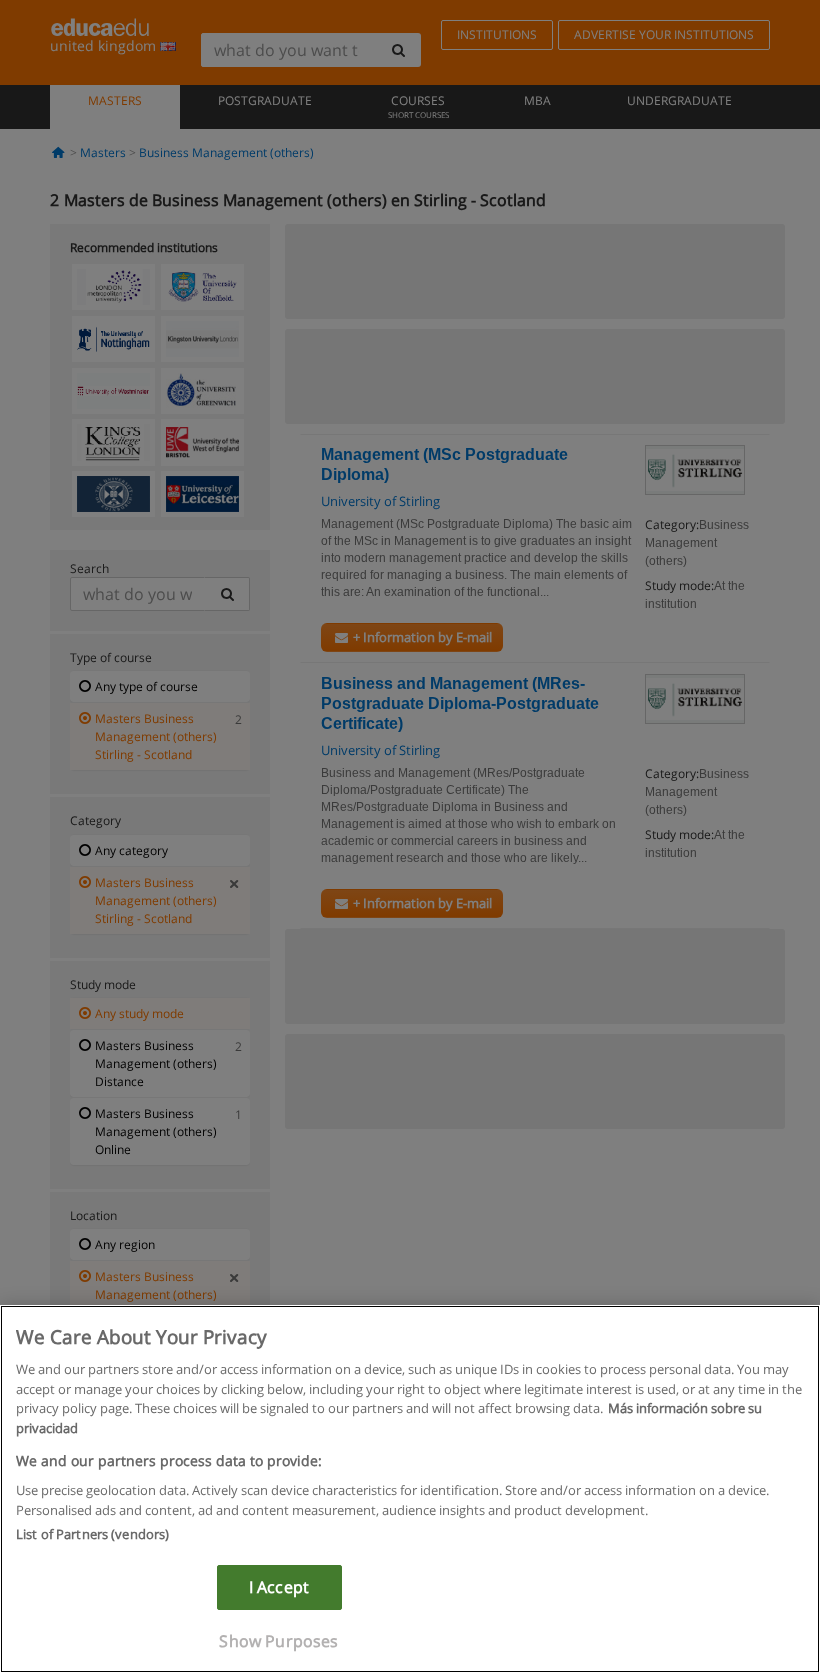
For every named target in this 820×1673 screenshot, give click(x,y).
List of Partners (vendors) (92, 1534)
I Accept (279, 1587)
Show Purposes (278, 1641)
